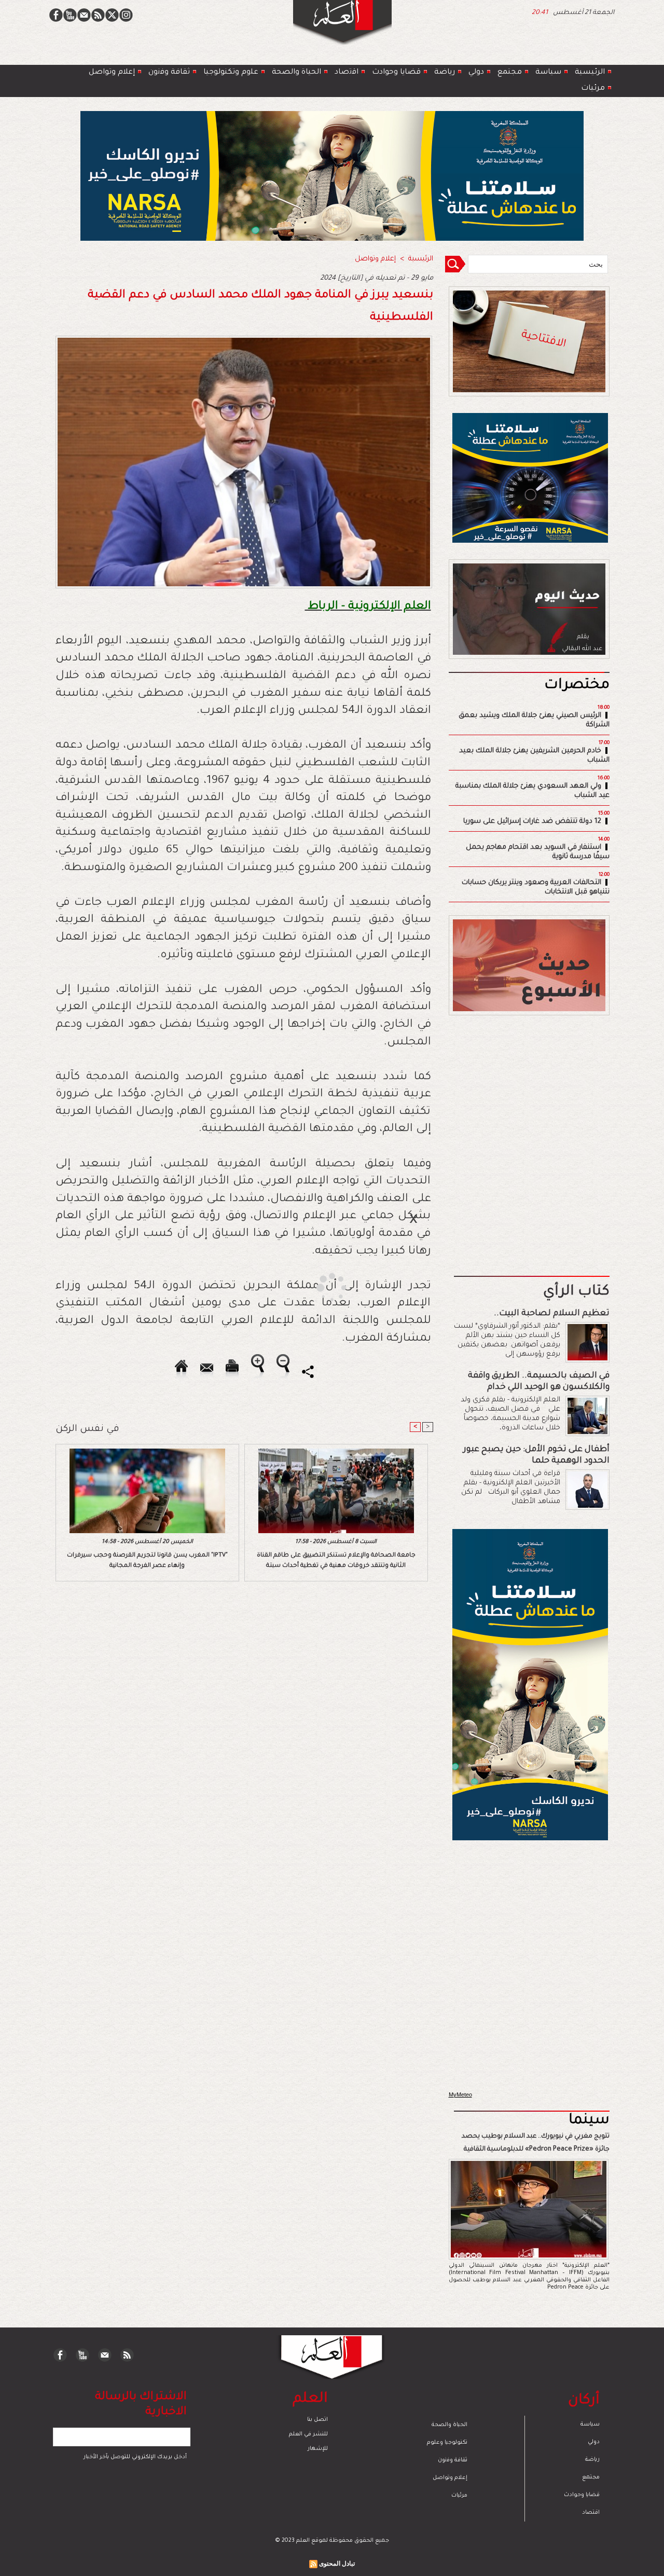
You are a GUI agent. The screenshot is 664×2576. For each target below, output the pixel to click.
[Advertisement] (319, 1287)
